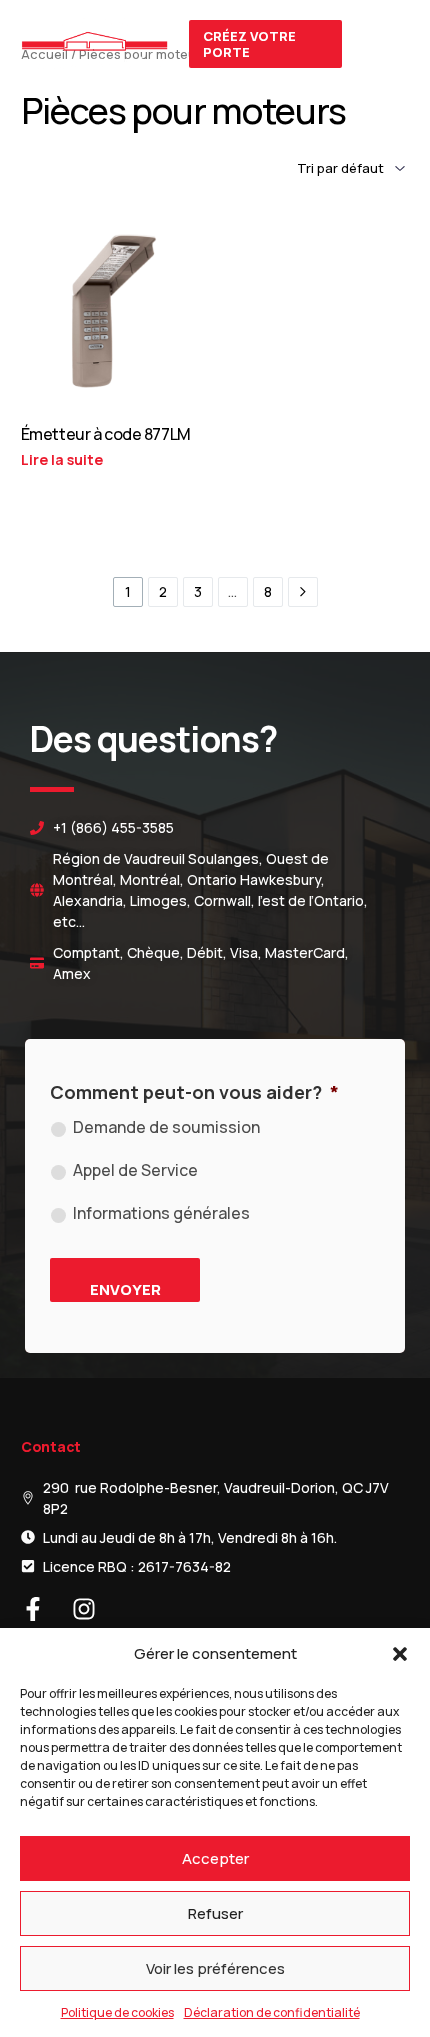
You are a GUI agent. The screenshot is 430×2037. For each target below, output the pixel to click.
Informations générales (161, 1213)
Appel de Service (135, 1170)
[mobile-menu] (386, 44)
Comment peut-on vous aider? (194, 1092)
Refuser (215, 1913)
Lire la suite (62, 459)
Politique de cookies (117, 2012)
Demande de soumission (166, 1127)
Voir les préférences (215, 1968)
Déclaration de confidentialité (272, 2012)
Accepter (215, 1858)
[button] (400, 1654)
